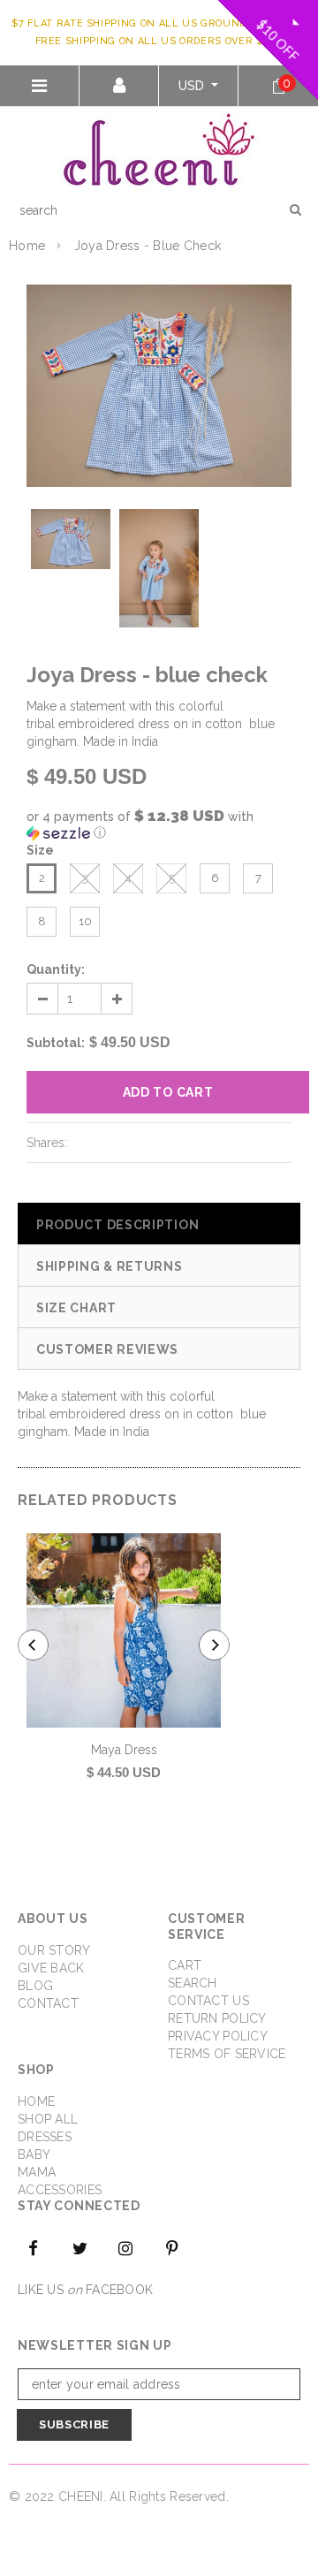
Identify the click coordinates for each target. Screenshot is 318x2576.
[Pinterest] (172, 2247)
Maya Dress (124, 1750)
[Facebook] (34, 2247)
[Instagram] (126, 2247)
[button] (159, 824)
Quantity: (56, 969)
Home (27, 246)
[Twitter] (79, 2247)
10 (85, 921)
